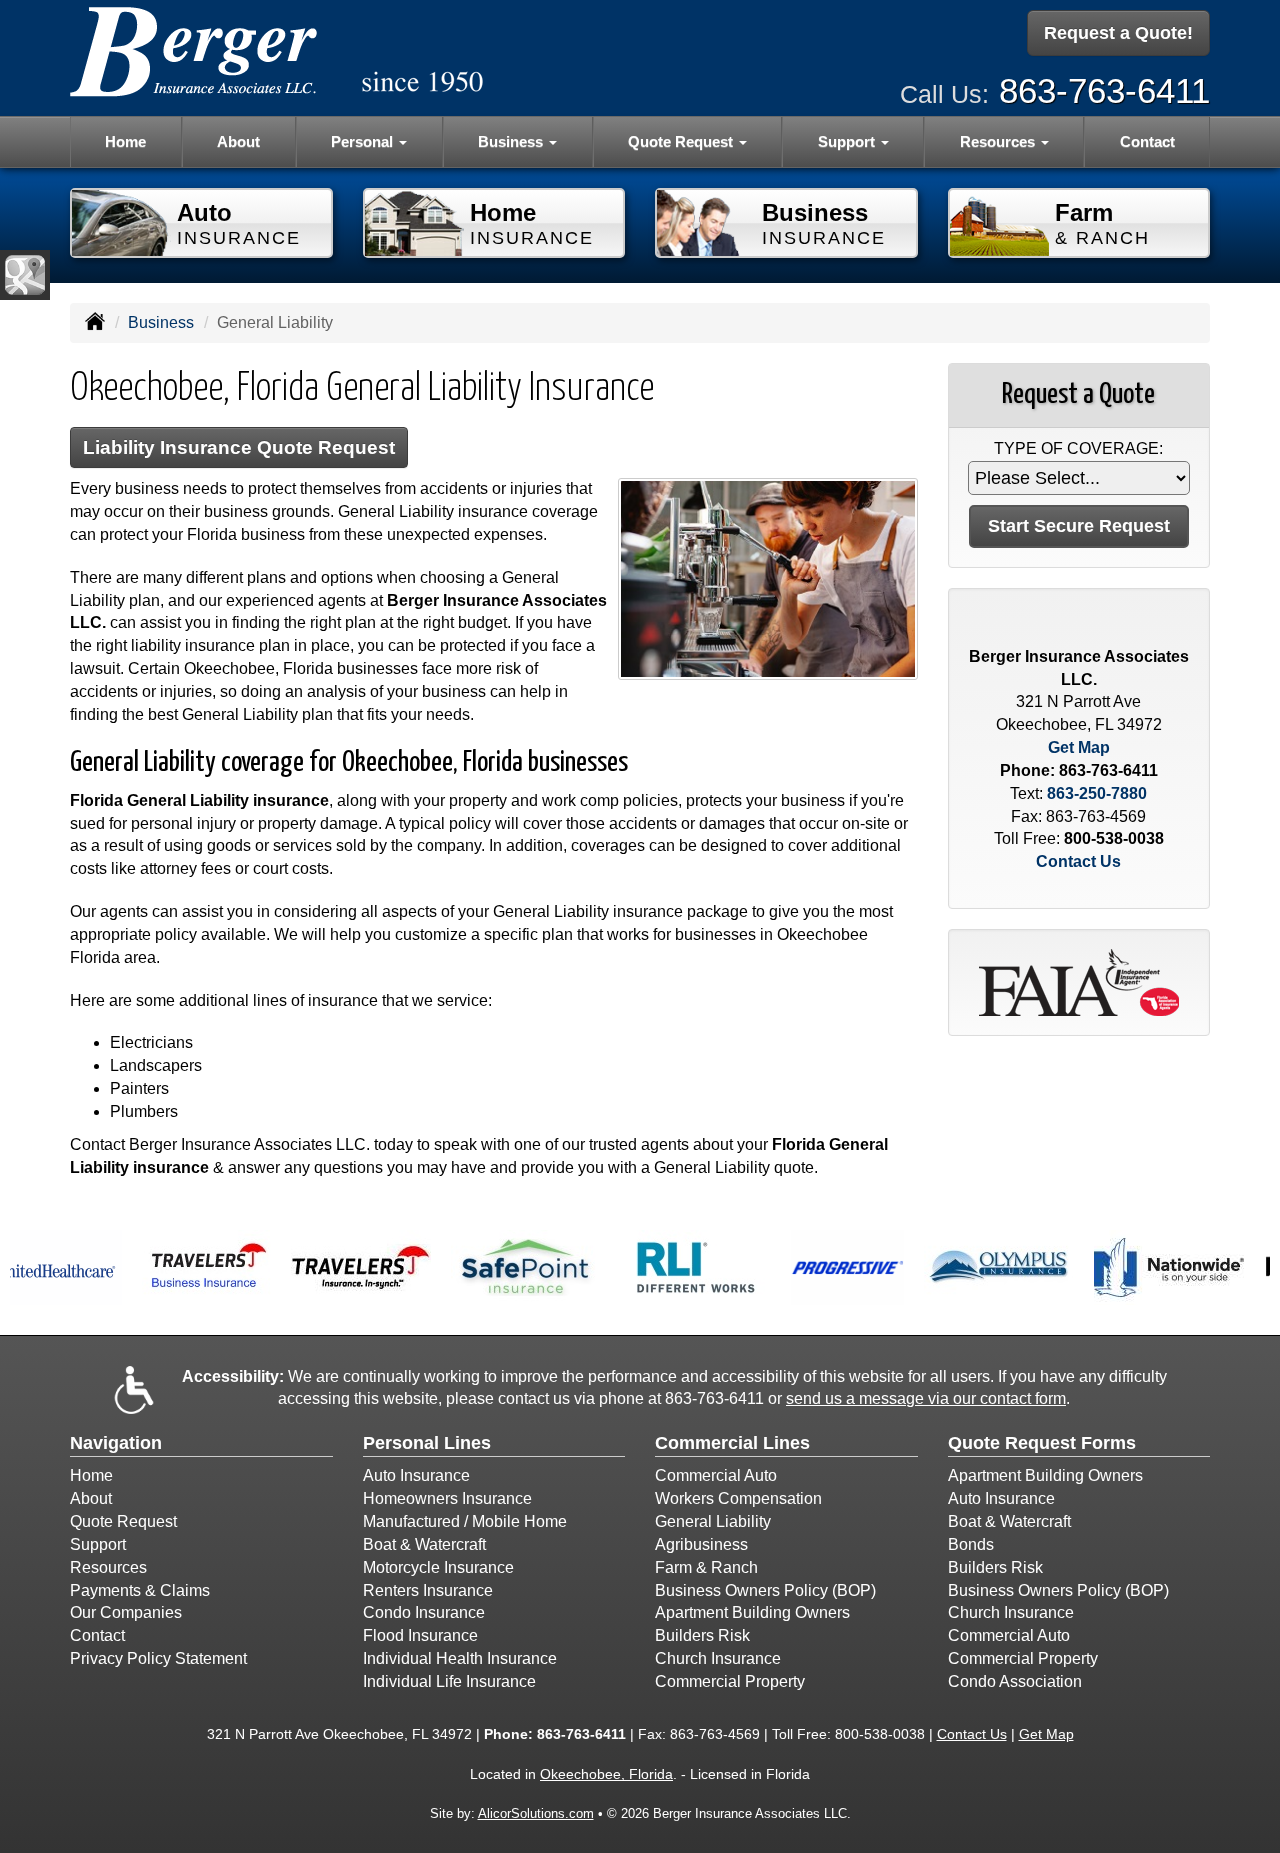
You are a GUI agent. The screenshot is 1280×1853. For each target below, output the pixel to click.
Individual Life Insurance (449, 1681)
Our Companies (126, 1612)
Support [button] (848, 141)
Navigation (116, 1443)
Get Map (1079, 747)
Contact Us (1078, 861)
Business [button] (512, 141)
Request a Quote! (1118, 33)
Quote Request (123, 1521)
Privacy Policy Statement (158, 1658)
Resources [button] (999, 141)
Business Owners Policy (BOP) (765, 1590)
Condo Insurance (424, 1612)
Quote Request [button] (682, 141)
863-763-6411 (1104, 90)
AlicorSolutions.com (536, 1813)
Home (125, 141)
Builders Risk (702, 1635)
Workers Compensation (738, 1498)
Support (98, 1544)
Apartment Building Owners (752, 1612)
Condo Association (1015, 1681)
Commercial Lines (732, 1443)
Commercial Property (730, 1681)
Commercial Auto (716, 1475)
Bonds (971, 1544)
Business (161, 322)
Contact (1147, 141)
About (238, 141)
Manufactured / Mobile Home (465, 1521)
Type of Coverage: (1078, 448)
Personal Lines (427, 1443)
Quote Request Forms (1042, 1443)
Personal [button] (364, 141)
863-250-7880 (1097, 793)
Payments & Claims (140, 1590)
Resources (108, 1567)
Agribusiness (701, 1544)
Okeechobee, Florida (606, 1774)
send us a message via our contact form (926, 1398)
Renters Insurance (428, 1590)
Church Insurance (718, 1658)
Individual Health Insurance (460, 1658)
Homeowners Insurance (447, 1498)
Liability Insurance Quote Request (239, 447)
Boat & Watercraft (424, 1544)
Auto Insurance (416, 1475)
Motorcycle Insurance (438, 1567)
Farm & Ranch (706, 1567)
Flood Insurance (420, 1635)
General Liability (713, 1521)
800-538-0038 (1114, 838)
